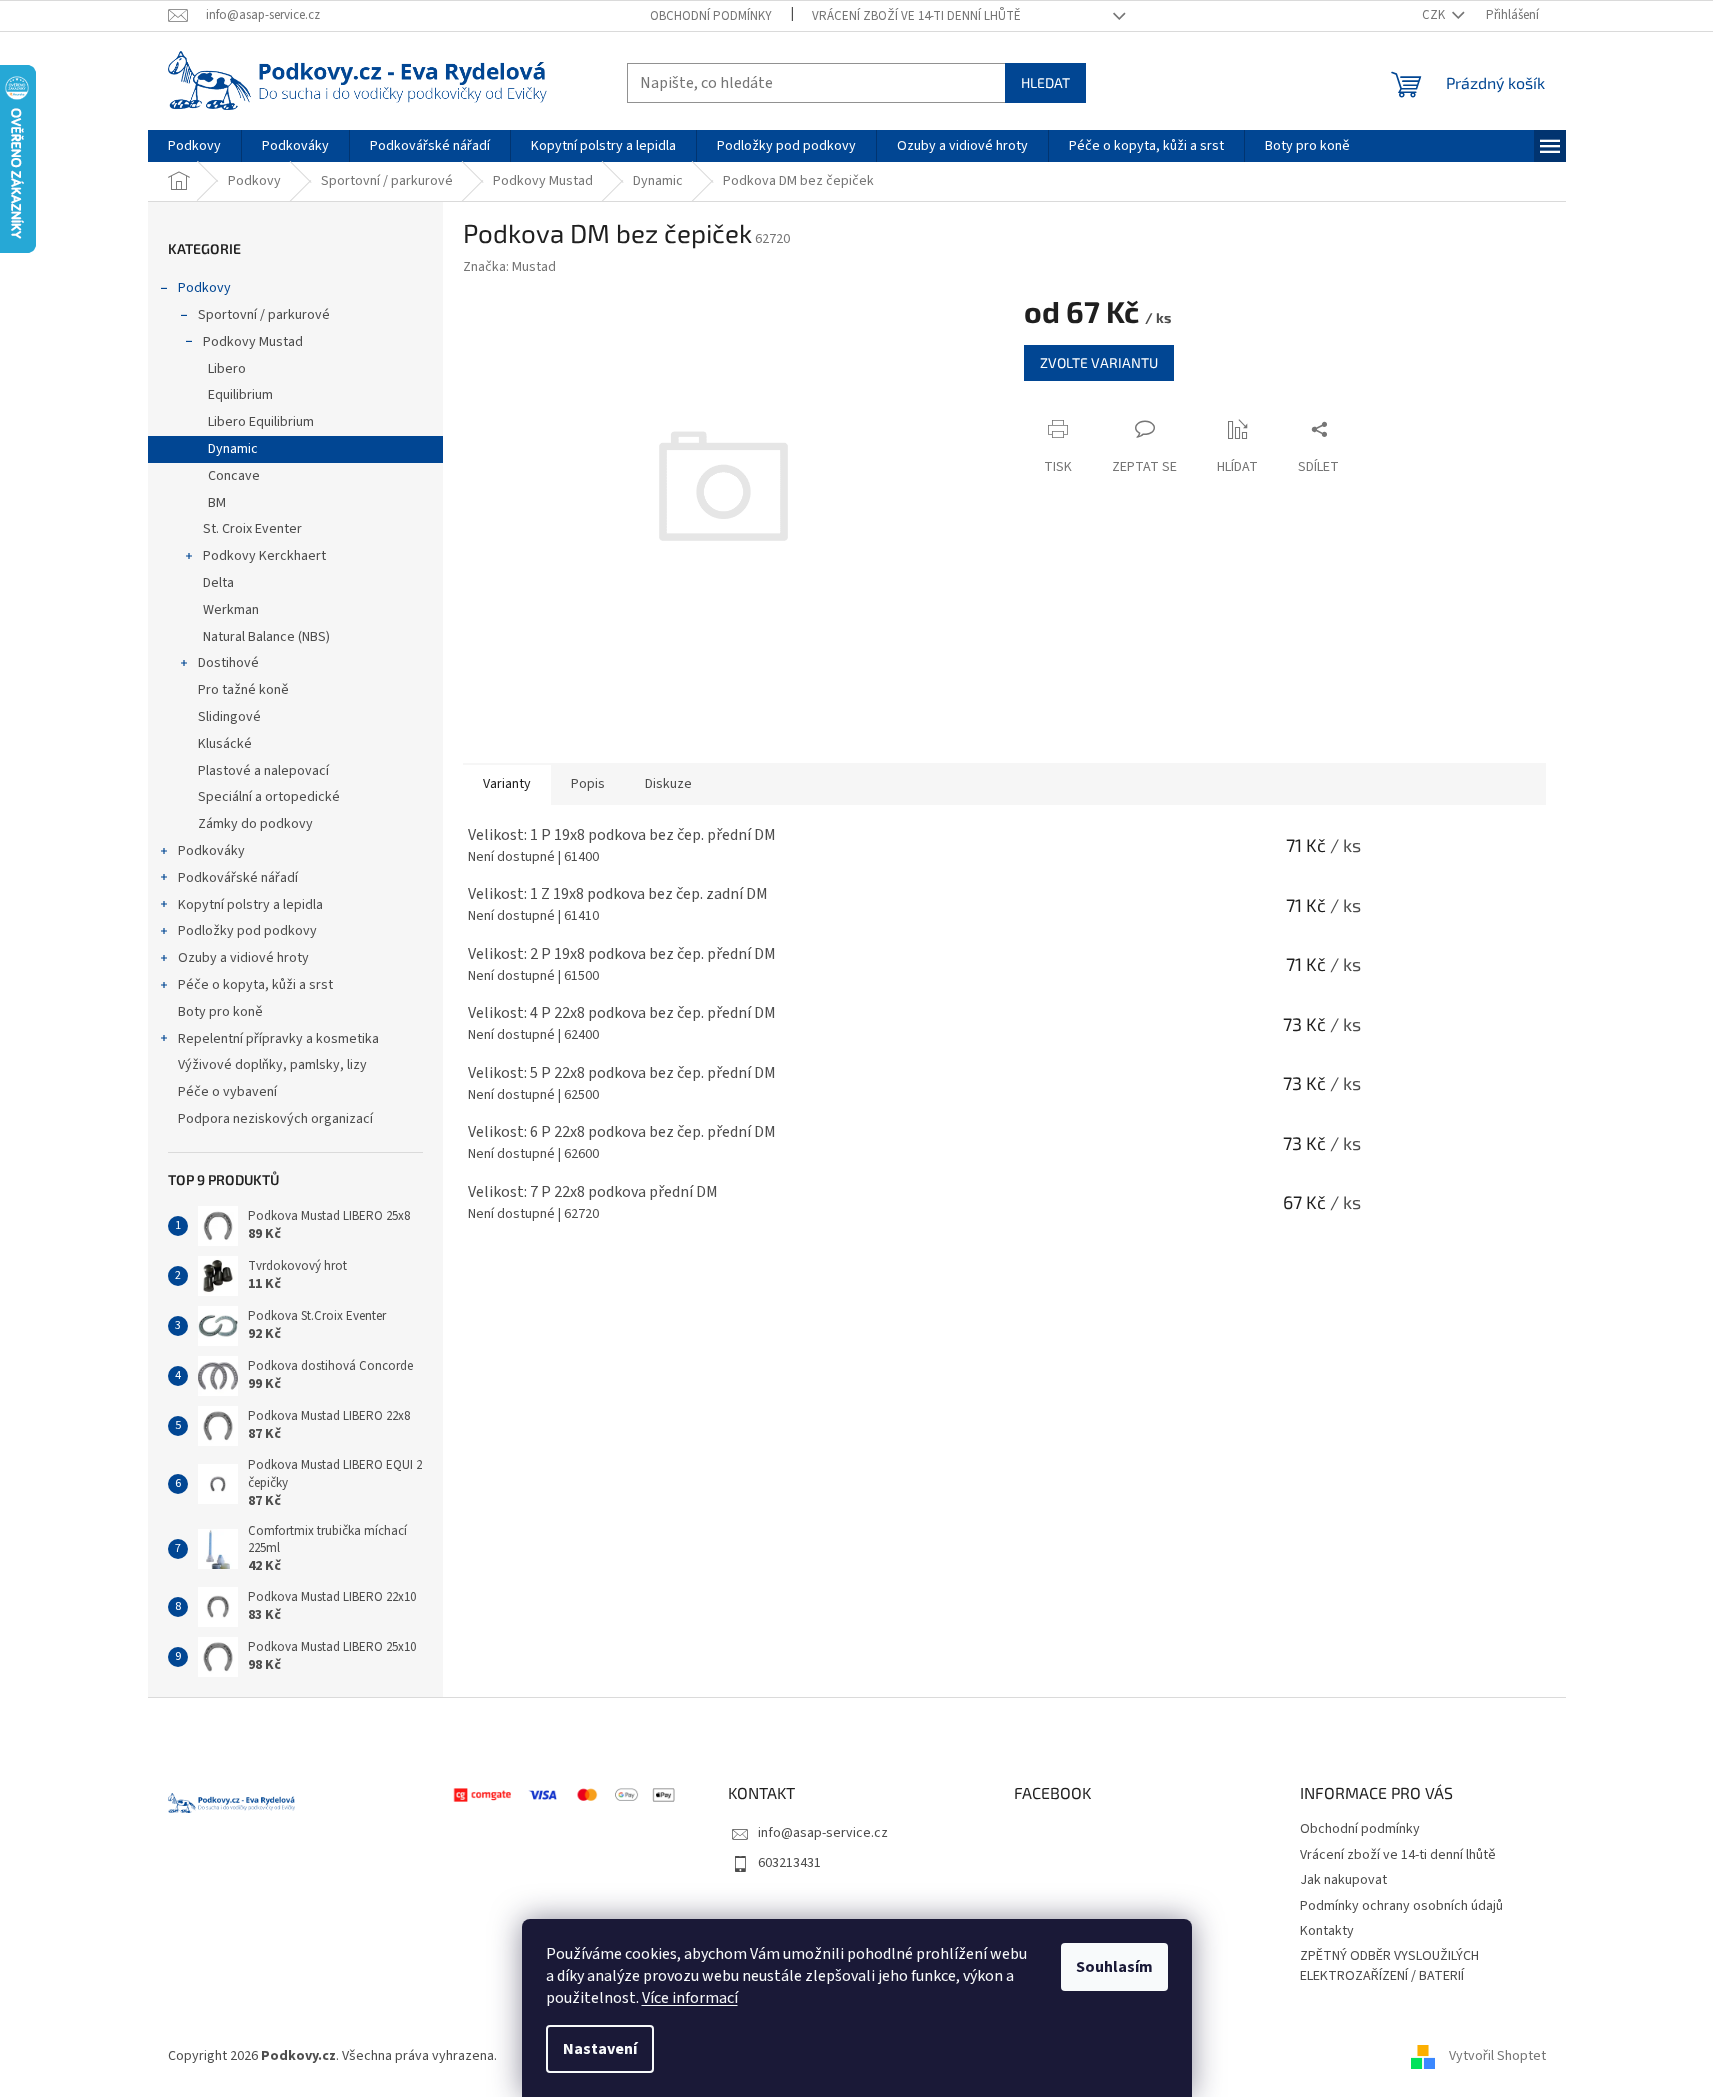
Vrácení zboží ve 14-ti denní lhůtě (916, 16)
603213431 (789, 1863)
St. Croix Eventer (252, 529)
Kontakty (1327, 1931)
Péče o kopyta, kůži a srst (255, 985)
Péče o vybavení (227, 1092)
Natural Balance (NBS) (266, 637)
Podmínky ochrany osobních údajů (1401, 1906)
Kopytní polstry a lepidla (250, 905)
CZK (1435, 15)
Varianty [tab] (507, 784)
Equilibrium (240, 395)
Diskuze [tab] (668, 784)
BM (217, 503)
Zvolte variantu (1099, 362)
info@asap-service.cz (823, 1833)
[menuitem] (194, 146)
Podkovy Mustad (253, 342)
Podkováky (211, 851)
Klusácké (225, 744)
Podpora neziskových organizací (275, 1119)
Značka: (509, 267)
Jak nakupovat (1343, 1880)
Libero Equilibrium (261, 422)
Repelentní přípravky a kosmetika (278, 1039)
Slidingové (229, 717)
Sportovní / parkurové (264, 315)
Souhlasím (1114, 1967)
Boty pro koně (220, 1012)
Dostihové (228, 663)
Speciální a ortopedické (269, 797)
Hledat (1045, 82)
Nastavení (600, 2049)
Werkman (231, 610)
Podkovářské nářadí (238, 878)
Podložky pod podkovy (247, 931)
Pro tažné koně (243, 690)
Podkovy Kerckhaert (264, 556)
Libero (227, 369)
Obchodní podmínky (711, 16)
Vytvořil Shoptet (1497, 2056)
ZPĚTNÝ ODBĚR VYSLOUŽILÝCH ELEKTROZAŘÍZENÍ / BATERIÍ (1389, 1965)
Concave (234, 476)
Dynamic (233, 449)
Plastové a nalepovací (263, 771)
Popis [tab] (588, 784)
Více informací (690, 1998)
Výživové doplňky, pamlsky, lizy (272, 1065)
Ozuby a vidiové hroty (243, 958)
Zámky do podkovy (255, 824)
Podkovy (204, 288)
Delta (218, 583)
